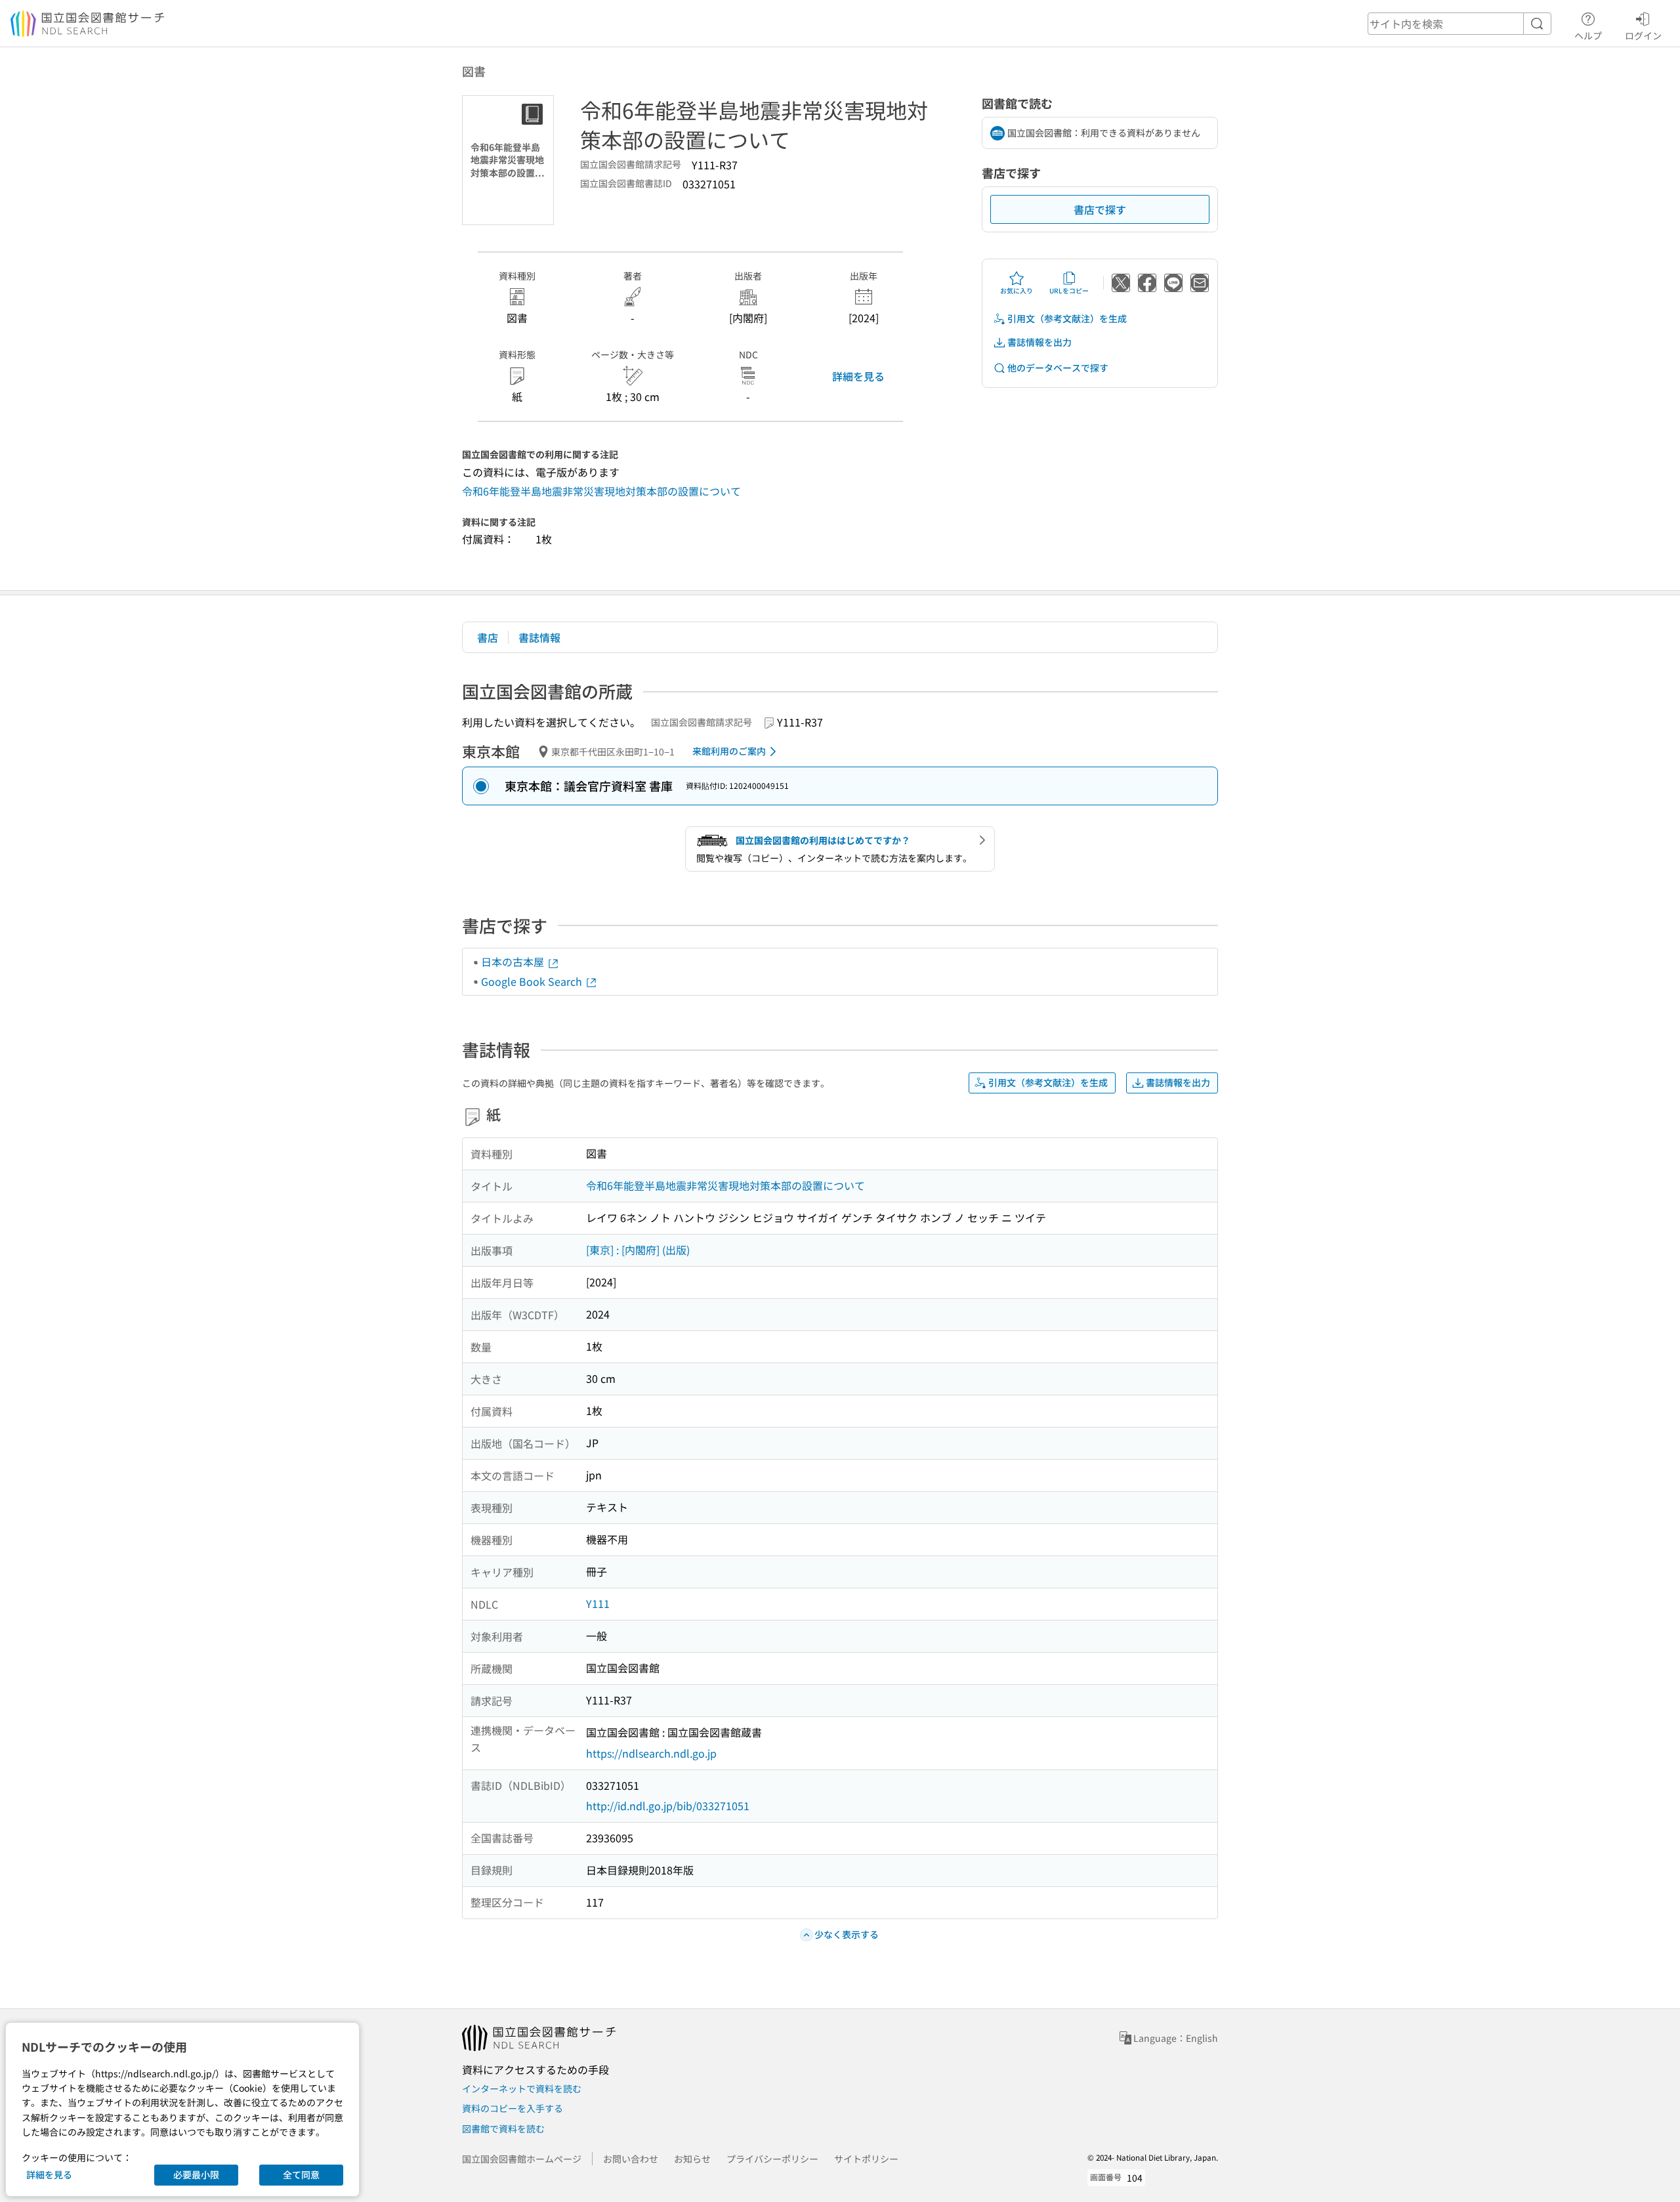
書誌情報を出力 (1039, 342)
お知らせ (692, 2159)
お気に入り (1017, 290)
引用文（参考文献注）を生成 (1067, 318)
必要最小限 (196, 2174)
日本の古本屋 (514, 962)
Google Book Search (533, 981)
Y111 (598, 1603)
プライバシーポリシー (772, 2159)
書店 (488, 637)
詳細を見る (858, 376)
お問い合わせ (631, 2159)
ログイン (1643, 35)
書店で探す (1100, 209)
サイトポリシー (866, 2159)
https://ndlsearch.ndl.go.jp (651, 1753)
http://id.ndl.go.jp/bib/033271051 (668, 1806)
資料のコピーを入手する (513, 2108)
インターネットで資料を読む (522, 2088)
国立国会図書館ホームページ (522, 2159)
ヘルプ (1588, 35)
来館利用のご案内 (729, 751)
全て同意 (301, 2174)
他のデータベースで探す (1058, 368)
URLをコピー (1069, 290)
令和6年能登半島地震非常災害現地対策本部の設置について (601, 491)
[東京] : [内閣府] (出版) (638, 1250)
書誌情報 (539, 637)
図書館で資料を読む (503, 2128)
